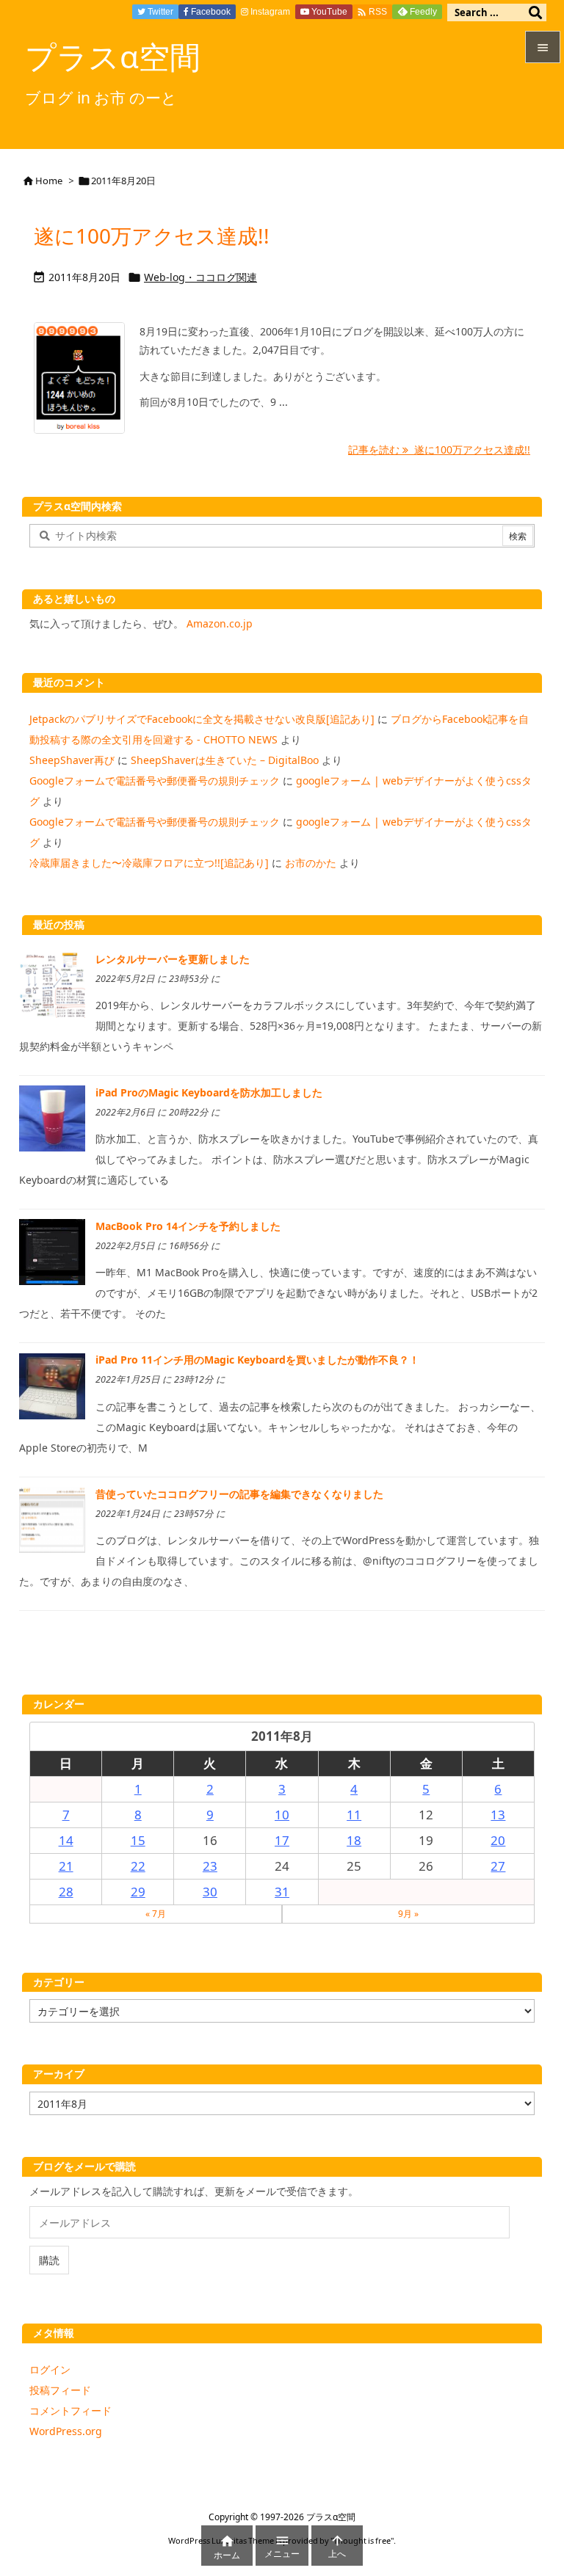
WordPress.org (66, 2431)
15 (138, 1840)
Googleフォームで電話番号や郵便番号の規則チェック (155, 781)
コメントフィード (70, 2411)
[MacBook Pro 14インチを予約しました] (52, 1251)
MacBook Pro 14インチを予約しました (188, 1226)
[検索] (535, 12)
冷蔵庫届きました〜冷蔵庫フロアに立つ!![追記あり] (149, 863)
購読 (49, 2260)
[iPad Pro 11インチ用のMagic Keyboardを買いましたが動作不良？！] (52, 1385)
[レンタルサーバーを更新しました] (52, 984)
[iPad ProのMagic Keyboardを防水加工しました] (52, 1117)
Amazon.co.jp (220, 623)
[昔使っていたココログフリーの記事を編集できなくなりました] (52, 1519)
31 (282, 1892)
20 (498, 1840)
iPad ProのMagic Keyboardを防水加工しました (209, 1092)
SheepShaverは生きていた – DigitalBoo (225, 760)
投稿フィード (60, 2390)
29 (138, 1892)
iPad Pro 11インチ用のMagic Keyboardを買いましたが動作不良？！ (257, 1360)
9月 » (408, 1914)
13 (498, 1815)
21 (66, 1866)
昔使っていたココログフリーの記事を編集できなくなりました (239, 1494)
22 (138, 1866)
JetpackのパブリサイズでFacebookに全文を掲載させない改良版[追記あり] (202, 719)
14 (66, 1840)
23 (210, 1866)
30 (210, 1892)
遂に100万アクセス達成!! (152, 236)
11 (354, 1815)
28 (66, 1892)
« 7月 (156, 1914)
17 (282, 1840)
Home (49, 181)
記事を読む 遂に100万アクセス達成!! (439, 450)
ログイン (50, 2369)
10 (282, 1815)
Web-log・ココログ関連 (200, 277)
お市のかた (311, 863)
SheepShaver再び (72, 760)
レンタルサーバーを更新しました (173, 959)
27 (498, 1866)
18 (354, 1840)
